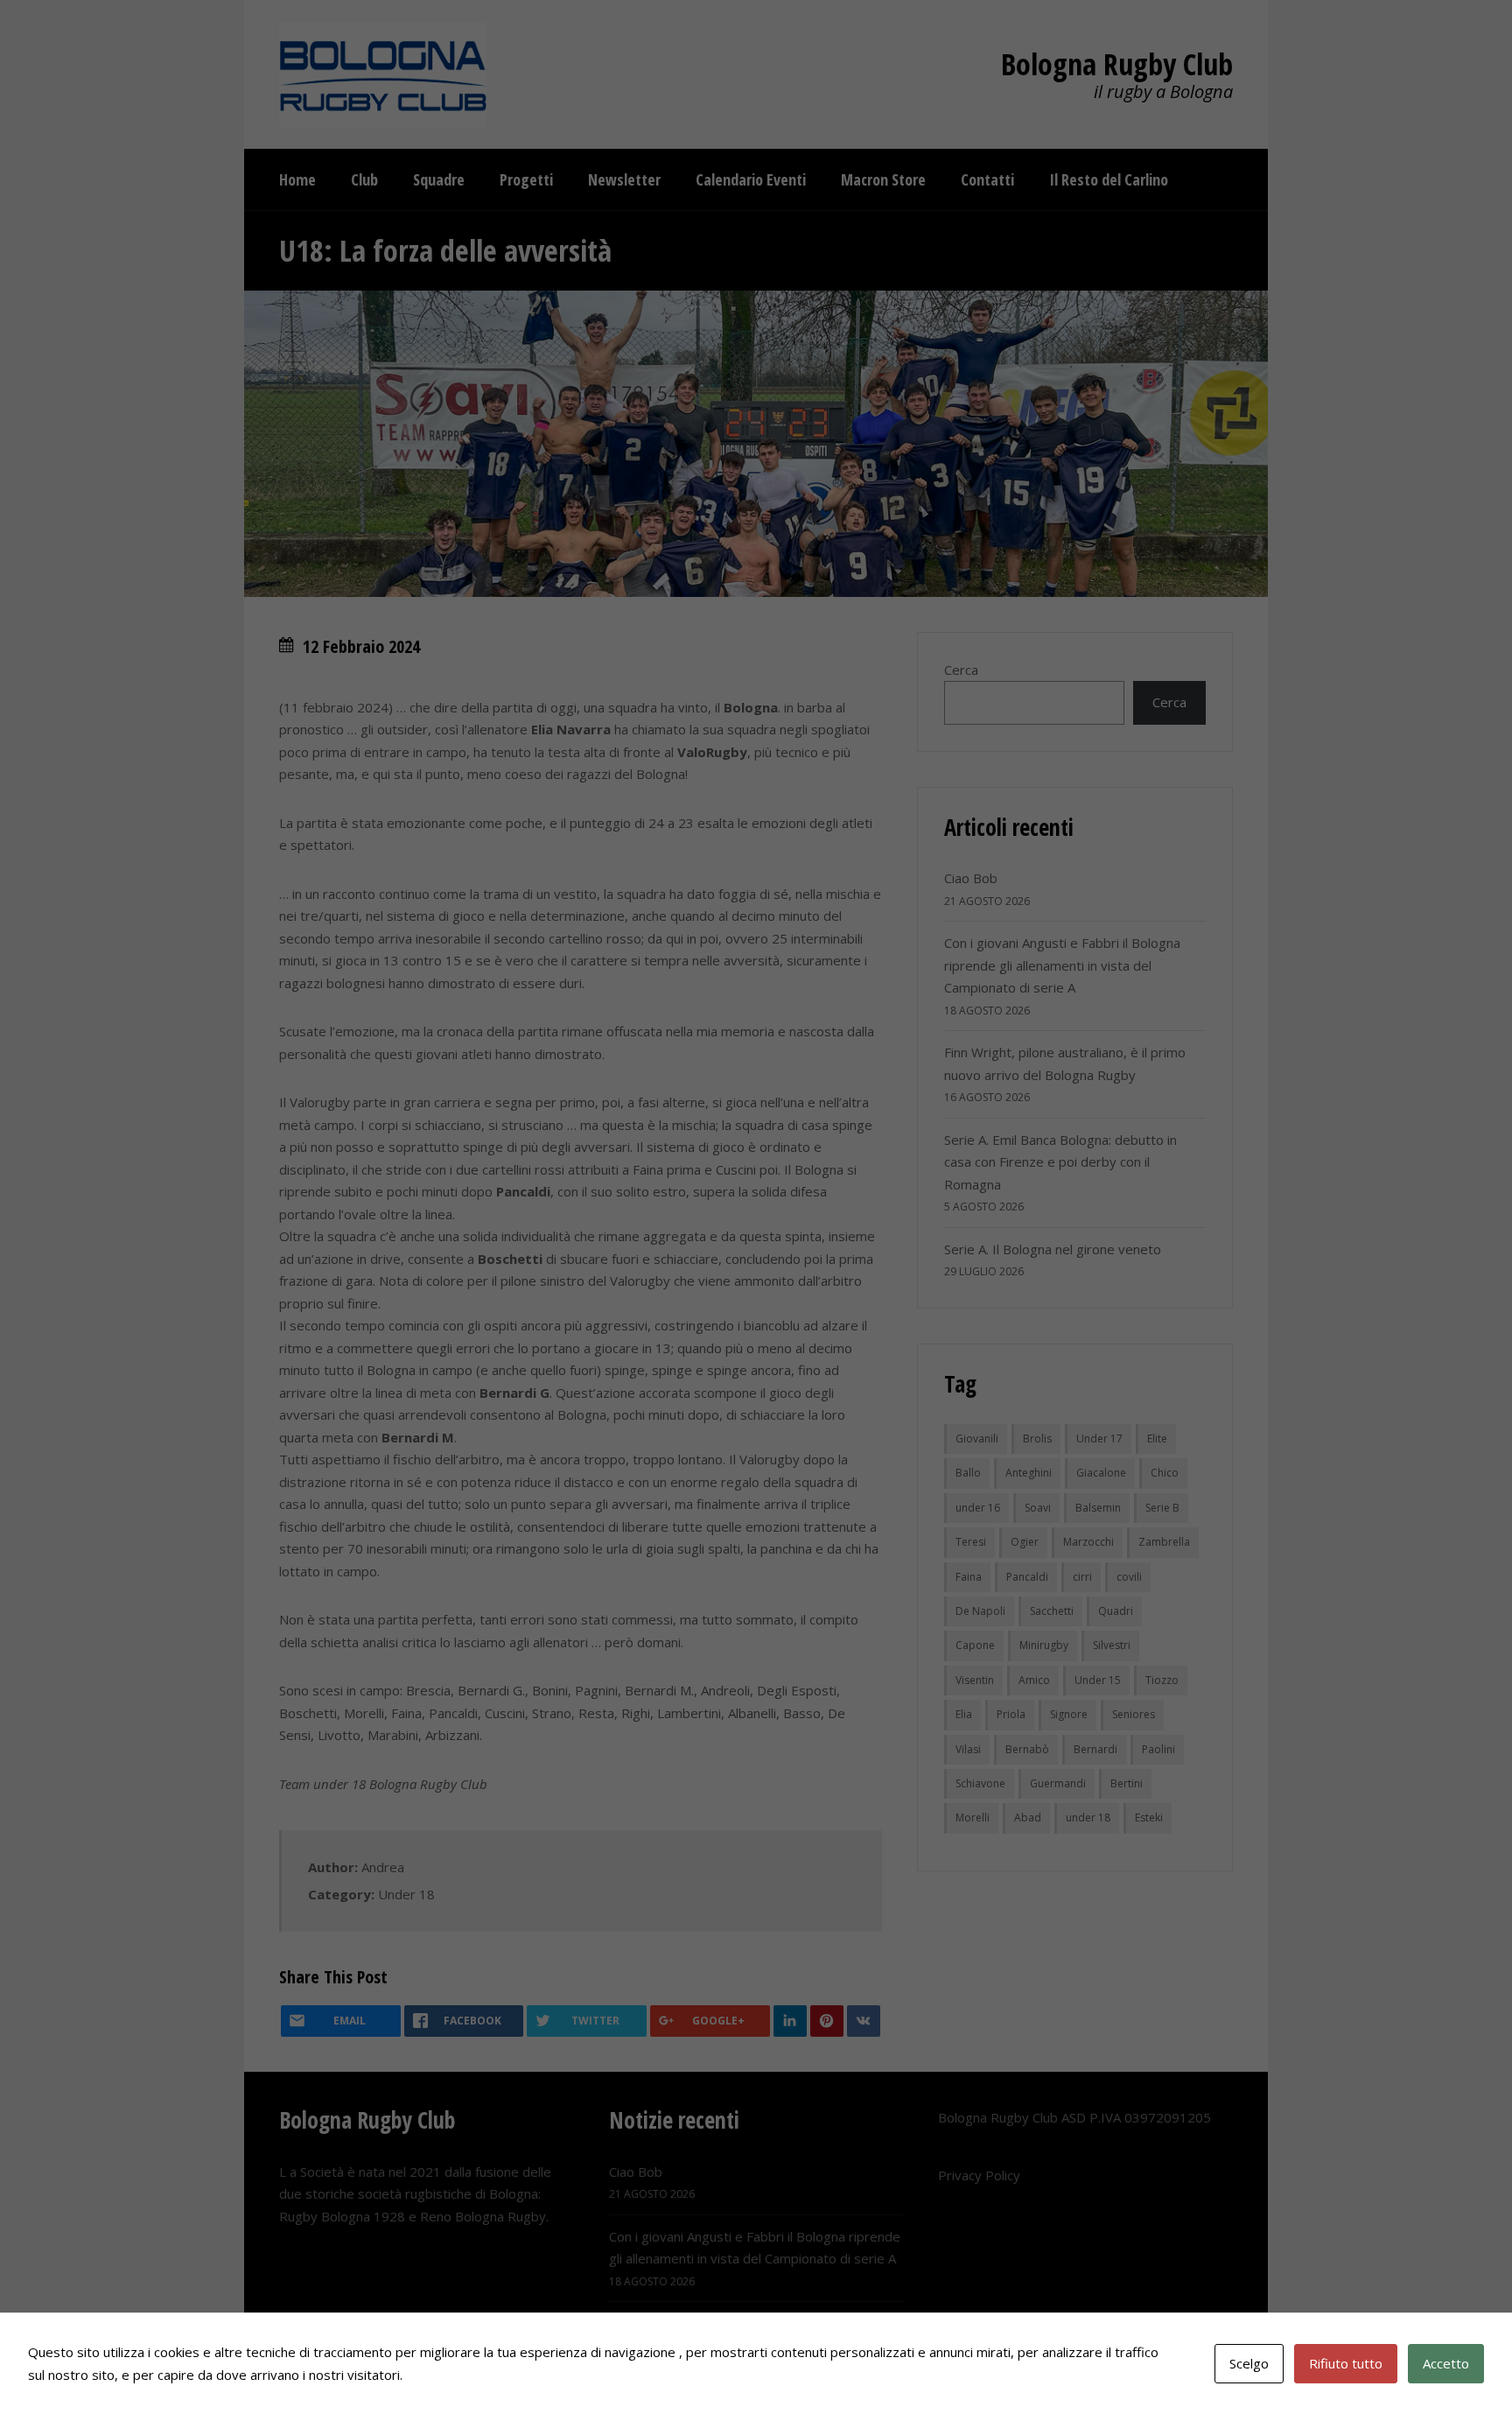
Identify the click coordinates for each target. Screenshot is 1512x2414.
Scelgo (1249, 2363)
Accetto (1446, 2363)
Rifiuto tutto (1346, 2363)
